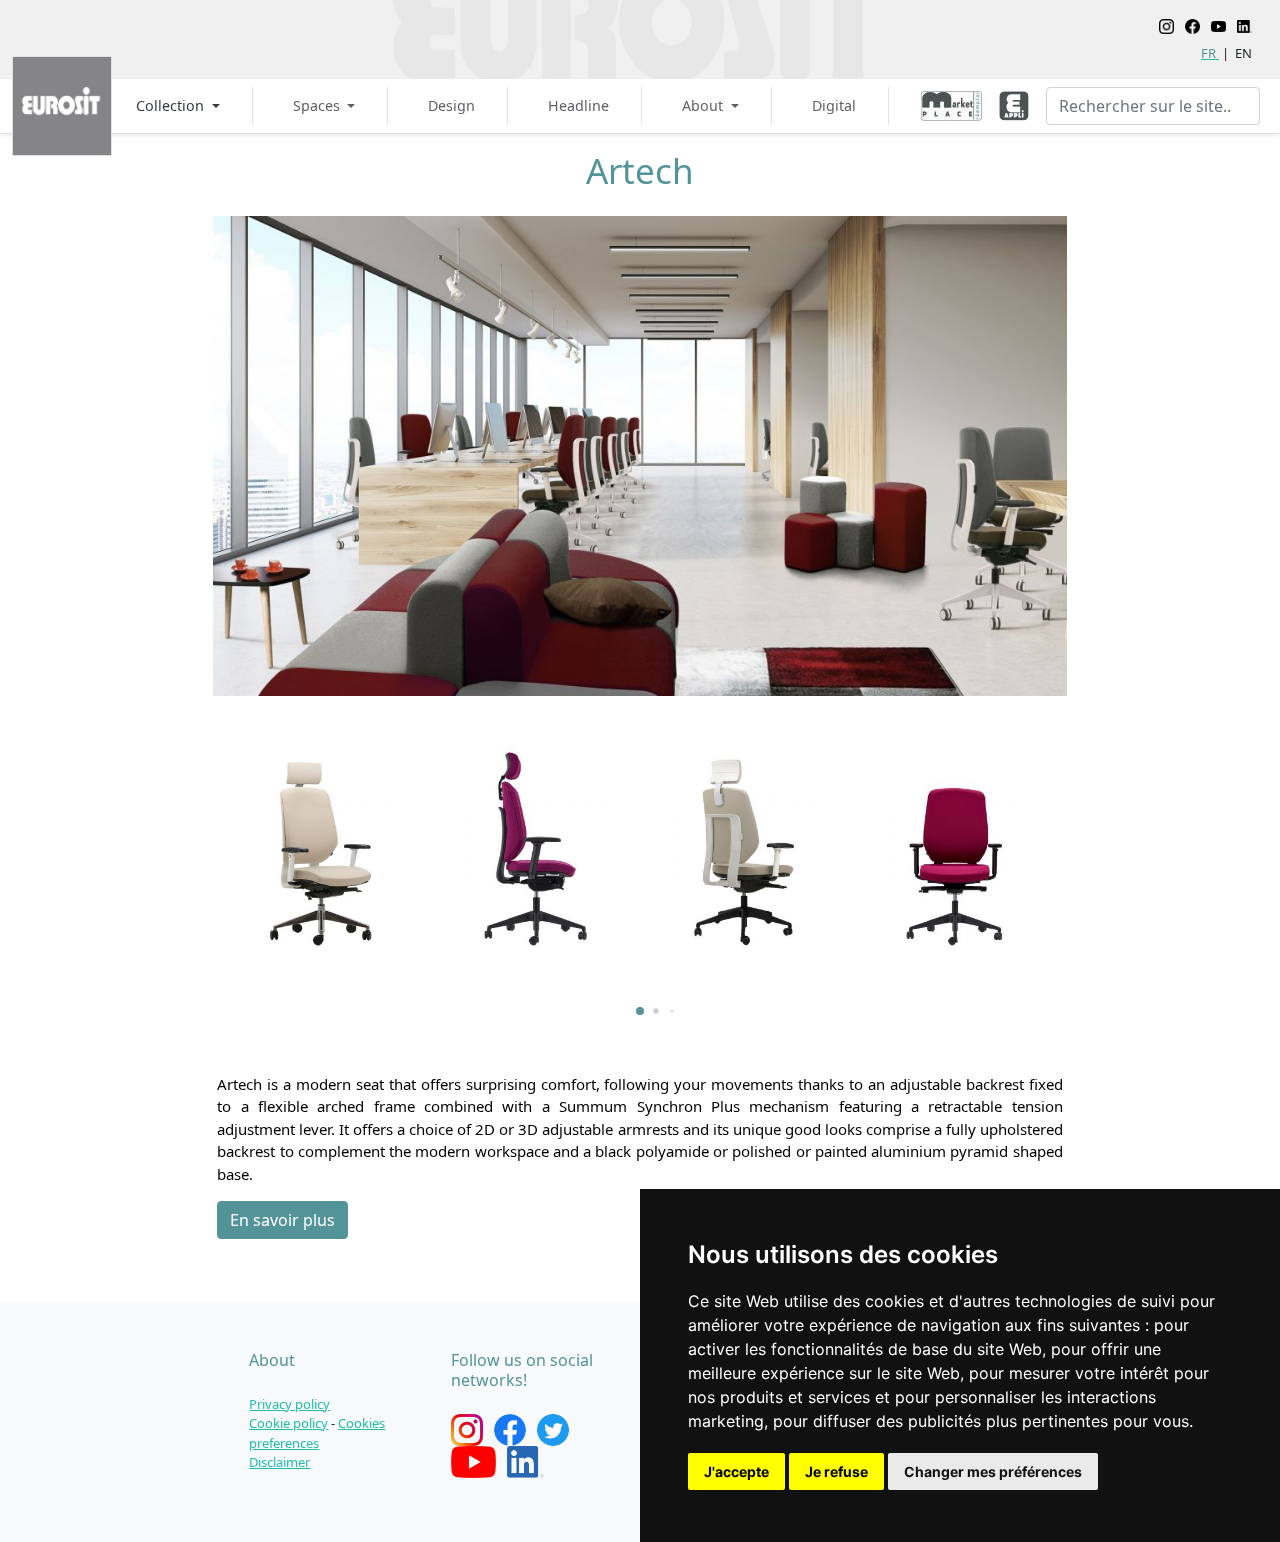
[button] (640, 1011)
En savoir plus (282, 1220)
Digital (834, 105)
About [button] (704, 105)
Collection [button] (172, 105)
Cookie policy (288, 1423)
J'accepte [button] (736, 1471)
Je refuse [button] (836, 1471)
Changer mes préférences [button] (993, 1471)
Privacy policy (289, 1404)
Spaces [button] (318, 105)
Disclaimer (279, 1462)
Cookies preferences (317, 1433)
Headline (578, 105)
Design (451, 105)
